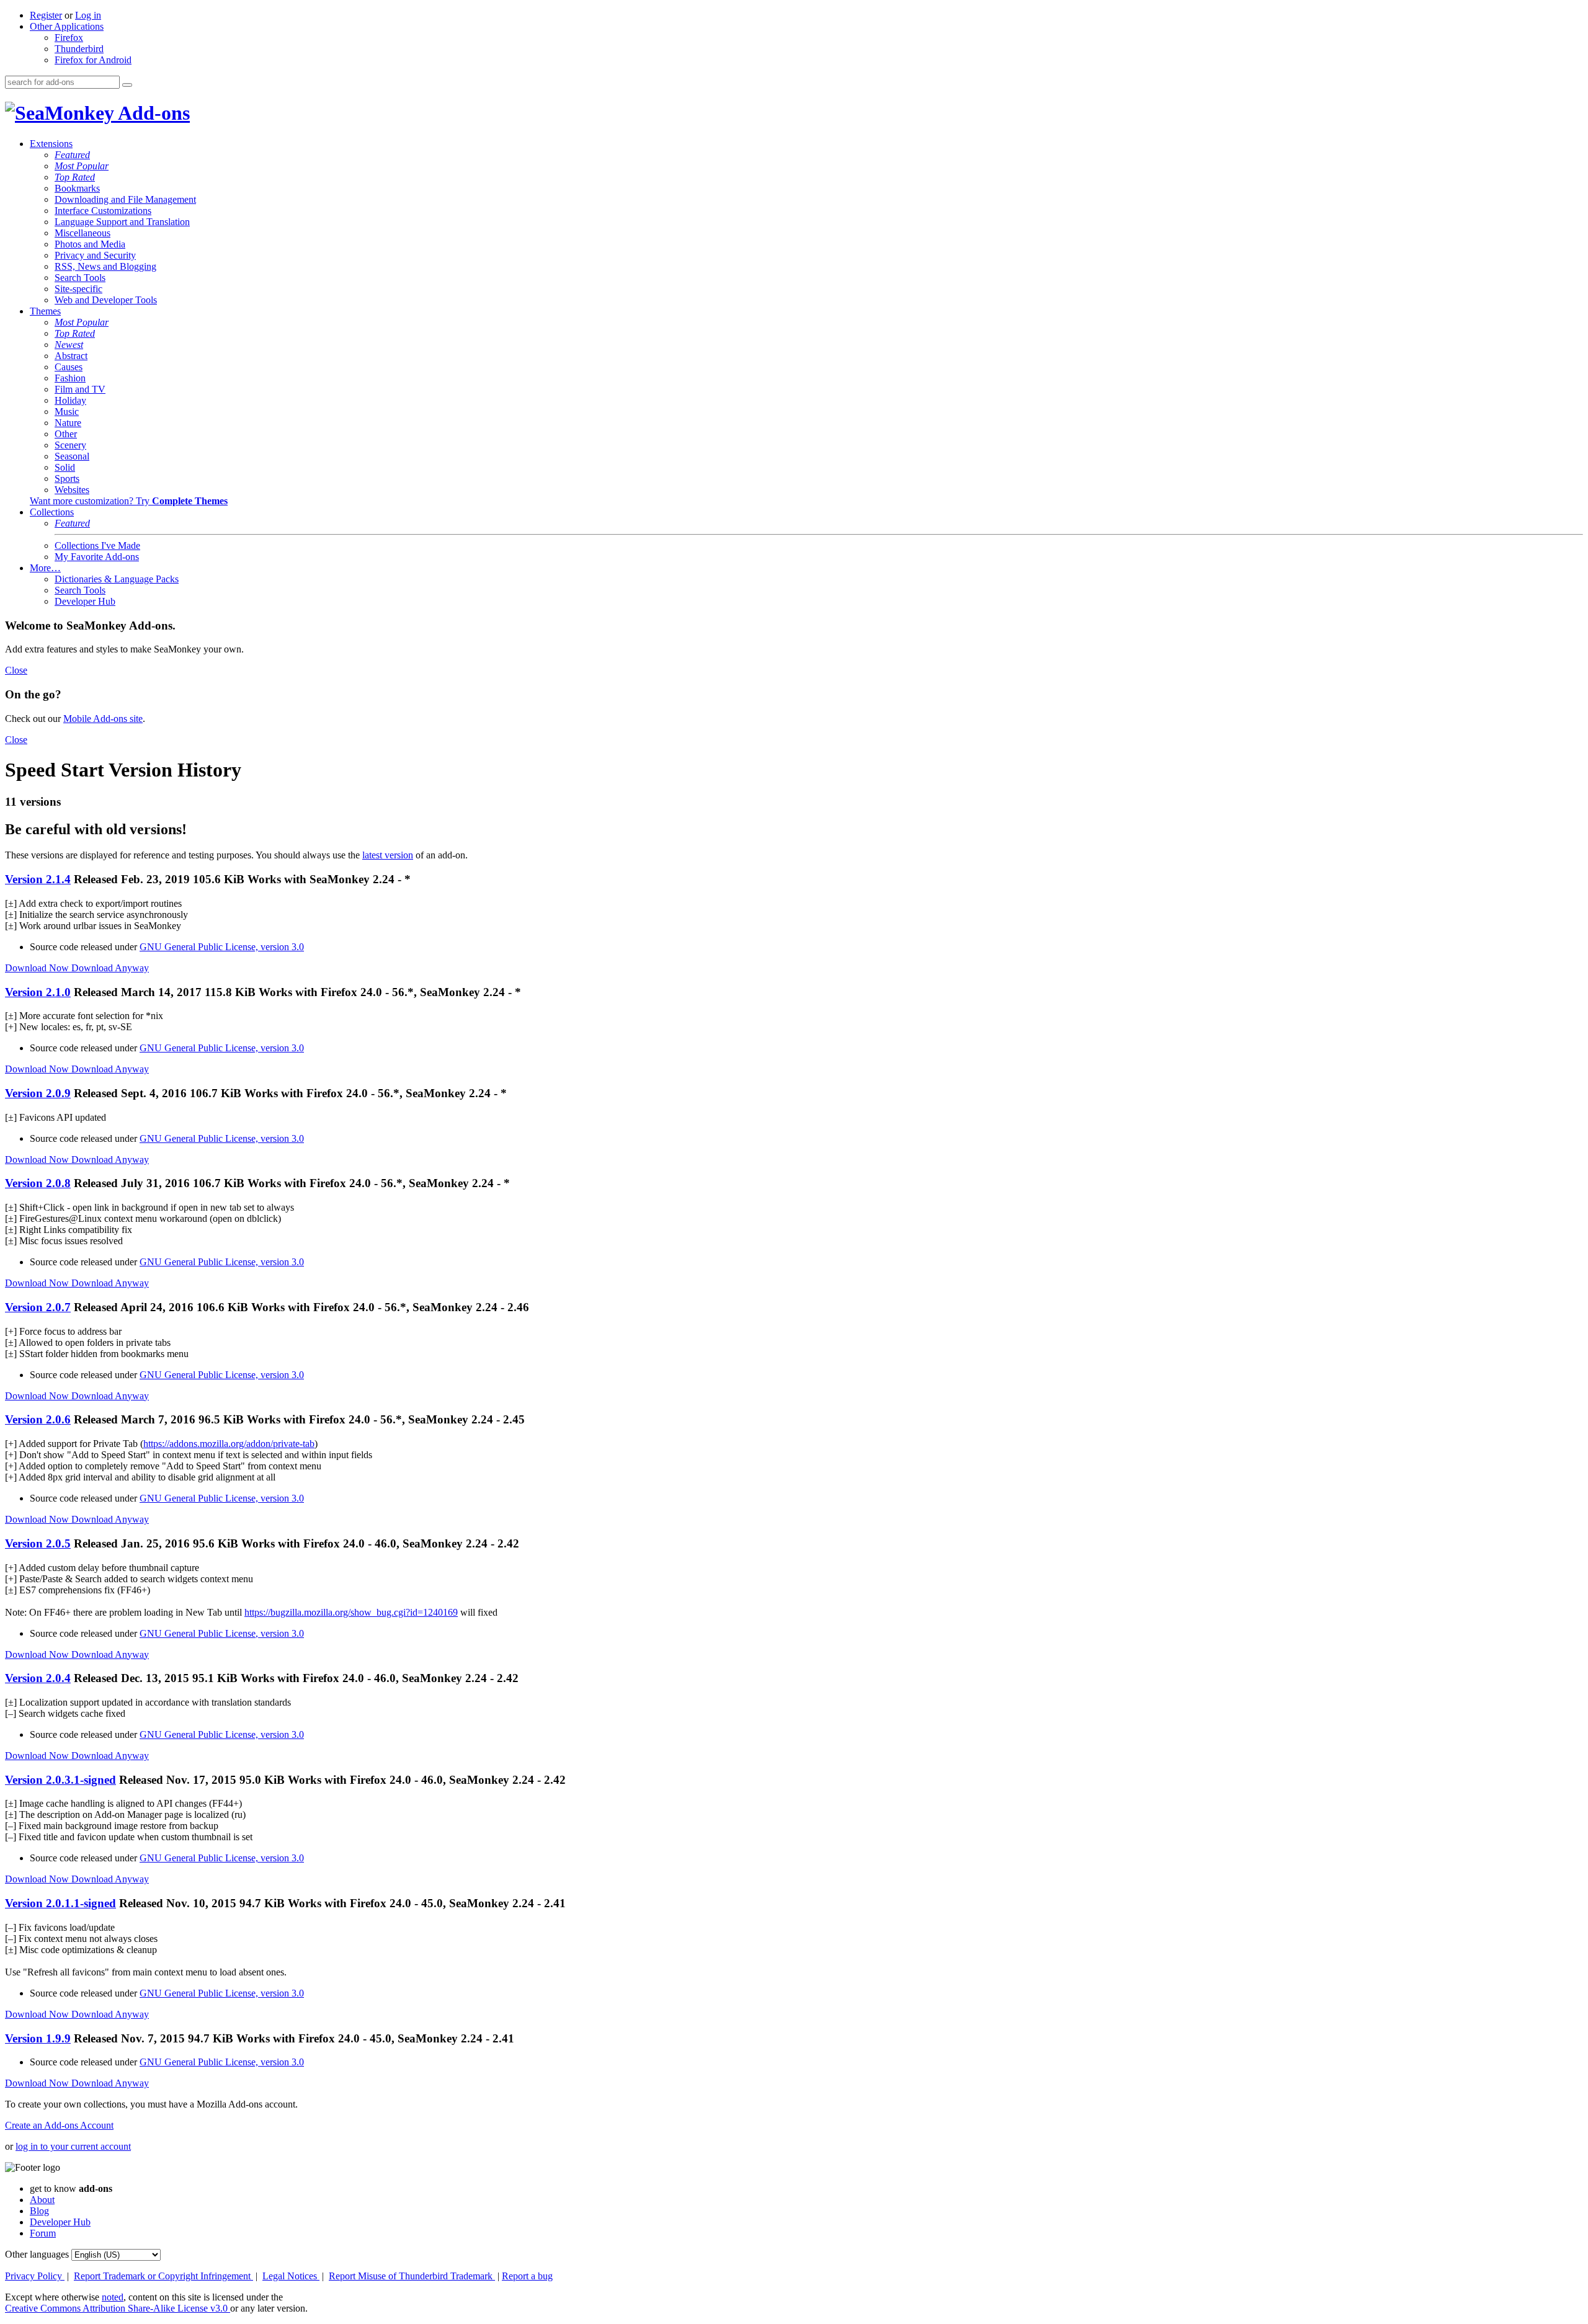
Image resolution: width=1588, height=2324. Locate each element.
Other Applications (67, 26)
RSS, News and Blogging (105, 266)
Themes (45, 311)
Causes (69, 367)
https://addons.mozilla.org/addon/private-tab (229, 1444)
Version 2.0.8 (38, 1183)
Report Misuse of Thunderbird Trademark (412, 2276)
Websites (72, 490)
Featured (72, 155)
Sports (67, 479)
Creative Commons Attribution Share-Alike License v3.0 (118, 2308)
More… (45, 568)
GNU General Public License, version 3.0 (222, 947)
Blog (39, 2211)
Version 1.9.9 (38, 2038)
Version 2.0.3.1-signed (60, 1780)
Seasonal (72, 456)
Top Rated (75, 177)
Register (46, 15)
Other (66, 434)
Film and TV (80, 389)
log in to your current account (73, 2146)
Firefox (69, 38)
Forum (43, 2233)
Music (67, 412)
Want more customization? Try (129, 501)
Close (16, 670)
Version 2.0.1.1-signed (60, 1903)
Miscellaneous (83, 233)
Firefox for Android (93, 60)
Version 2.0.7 (38, 1307)
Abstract (71, 356)
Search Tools (80, 278)
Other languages (37, 2254)
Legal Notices (291, 2276)
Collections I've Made (97, 545)
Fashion (70, 378)
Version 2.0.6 (38, 1419)
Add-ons (152, 113)
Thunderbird (79, 49)
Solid (65, 467)
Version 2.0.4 (38, 1678)
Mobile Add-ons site (103, 719)
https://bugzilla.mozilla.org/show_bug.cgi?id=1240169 (351, 1612)
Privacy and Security (95, 255)
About (42, 2200)
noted (113, 2297)
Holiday (70, 400)
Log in (88, 15)
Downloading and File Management (125, 199)
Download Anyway (110, 968)
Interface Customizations (103, 211)
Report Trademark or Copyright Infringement (163, 2276)
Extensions (51, 144)
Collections (52, 512)
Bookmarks (77, 188)
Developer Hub (85, 601)
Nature (68, 423)
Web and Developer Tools (106, 300)
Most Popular (82, 166)
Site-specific (78, 289)
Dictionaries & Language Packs (117, 579)
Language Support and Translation (122, 222)
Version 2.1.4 (38, 879)
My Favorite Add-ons (97, 557)
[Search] (127, 85)
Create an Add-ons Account (59, 2125)
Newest (69, 345)
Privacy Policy (35, 2276)
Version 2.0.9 (38, 1093)
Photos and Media (90, 244)
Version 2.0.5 (38, 1543)
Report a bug (527, 2276)
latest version (388, 855)
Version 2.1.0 (38, 992)
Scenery (70, 445)
